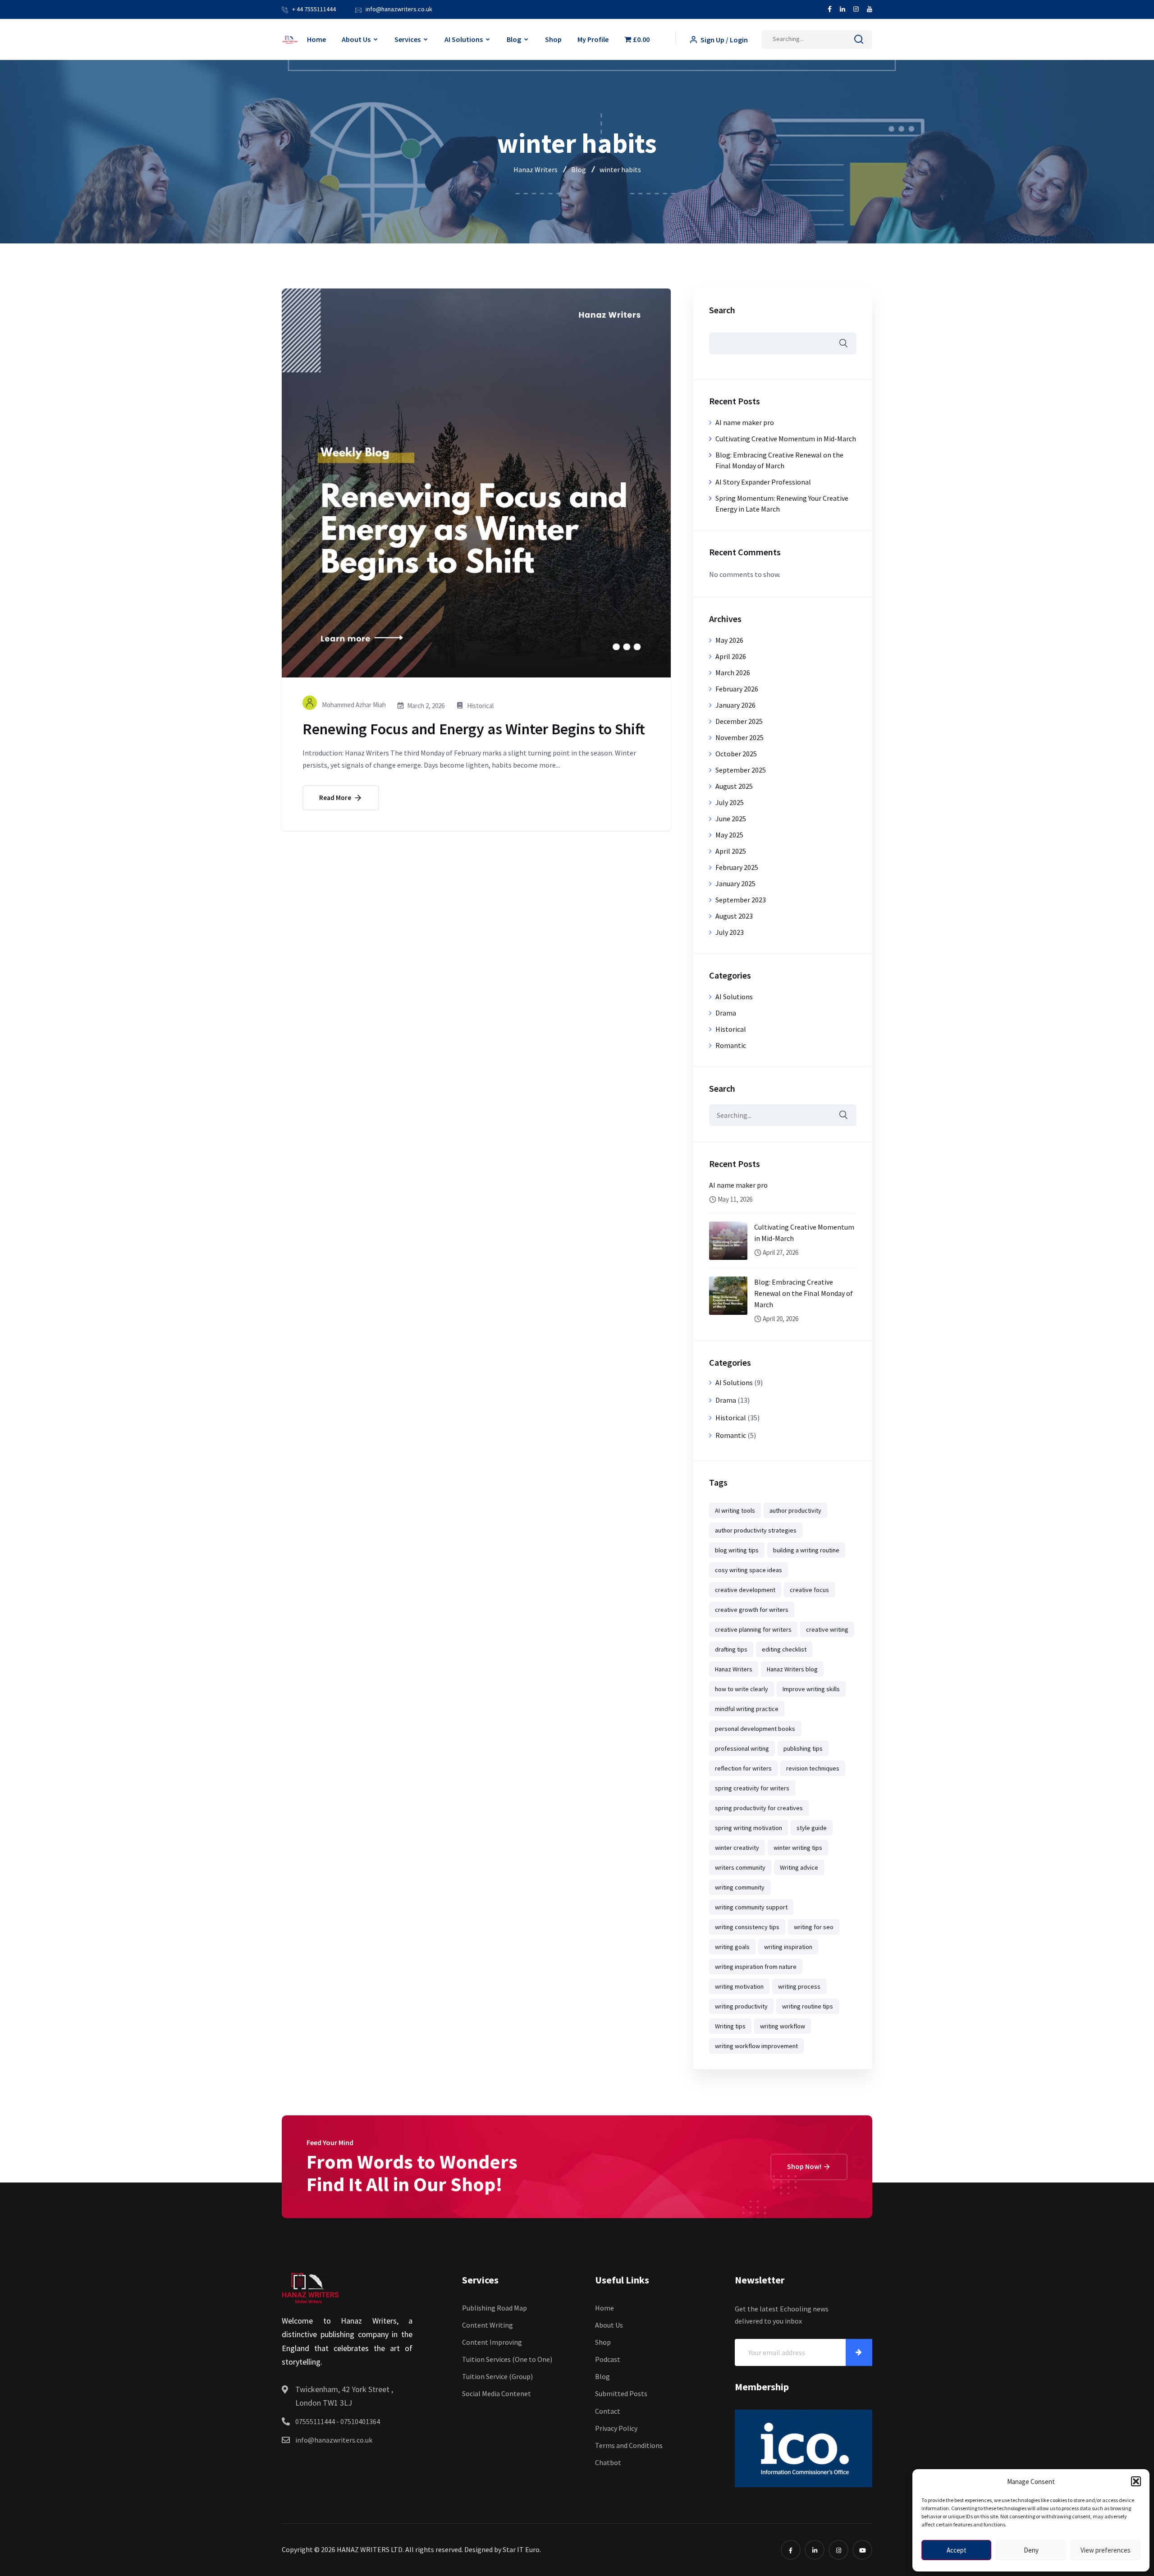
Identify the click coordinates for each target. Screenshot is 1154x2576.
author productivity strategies (756, 1530)
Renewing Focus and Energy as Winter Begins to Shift (474, 729)
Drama (726, 1013)
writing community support (751, 1907)
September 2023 (741, 900)
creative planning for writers (753, 1629)
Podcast (608, 2359)
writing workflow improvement (756, 2046)
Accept (957, 2550)
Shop (553, 39)
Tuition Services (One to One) (507, 2359)
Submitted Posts (621, 2393)
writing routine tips (808, 2006)
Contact (608, 2411)
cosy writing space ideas (749, 1570)
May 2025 (729, 835)
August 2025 (734, 786)
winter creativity (737, 1848)
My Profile (593, 39)
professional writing (742, 1748)
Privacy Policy (616, 2428)
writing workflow (783, 2026)
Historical (480, 706)
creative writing (827, 1629)
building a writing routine (806, 1550)
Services (408, 39)
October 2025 (736, 754)
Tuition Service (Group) (497, 2376)
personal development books (755, 1729)
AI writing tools (735, 1510)
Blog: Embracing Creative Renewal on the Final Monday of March (803, 1293)
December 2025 (739, 721)
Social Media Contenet (497, 2393)
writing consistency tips (747, 1927)
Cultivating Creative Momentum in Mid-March (786, 439)
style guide (812, 1828)
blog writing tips (737, 1550)
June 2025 (731, 819)
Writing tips (730, 2026)
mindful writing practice (747, 1709)
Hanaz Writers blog (792, 1669)
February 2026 (737, 689)
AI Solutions (464, 39)
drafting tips (731, 1649)
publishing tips (803, 1748)
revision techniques (813, 1768)
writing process (799, 1986)
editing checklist (784, 1649)
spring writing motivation (749, 1828)
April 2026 (731, 656)
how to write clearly (742, 1689)
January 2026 (735, 705)
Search (722, 310)
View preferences (1106, 2550)
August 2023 (734, 916)
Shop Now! (805, 2166)
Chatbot (608, 2462)
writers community (740, 1867)
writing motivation (739, 1986)
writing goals (732, 1947)
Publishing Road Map (495, 2308)
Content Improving (492, 2342)
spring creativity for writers (752, 1788)
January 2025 (735, 883)
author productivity (795, 1510)
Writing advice (799, 1867)
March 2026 (733, 673)
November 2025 (740, 737)
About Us (356, 39)
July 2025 (730, 802)
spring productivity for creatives (759, 1808)
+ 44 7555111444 (314, 9)
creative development (745, 1590)
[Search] (859, 41)
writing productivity (741, 2006)
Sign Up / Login (724, 40)
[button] (1136, 2481)
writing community (740, 1887)
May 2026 (729, 640)
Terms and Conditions (629, 2445)
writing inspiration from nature (756, 1967)
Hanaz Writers (734, 1669)
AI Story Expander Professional (763, 482)
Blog (514, 39)
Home (316, 39)
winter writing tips (798, 1848)
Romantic (731, 1045)
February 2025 (737, 867)
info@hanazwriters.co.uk (399, 9)
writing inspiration (788, 1947)
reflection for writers (743, 1768)
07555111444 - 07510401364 (338, 2421)
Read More (336, 798)
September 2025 (741, 770)
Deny (1031, 2550)
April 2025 (731, 851)
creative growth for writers (752, 1610)
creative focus (809, 1590)
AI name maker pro (745, 422)
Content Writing (488, 2325)
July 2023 (730, 932)
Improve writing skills (811, 1689)
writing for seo (814, 1927)
